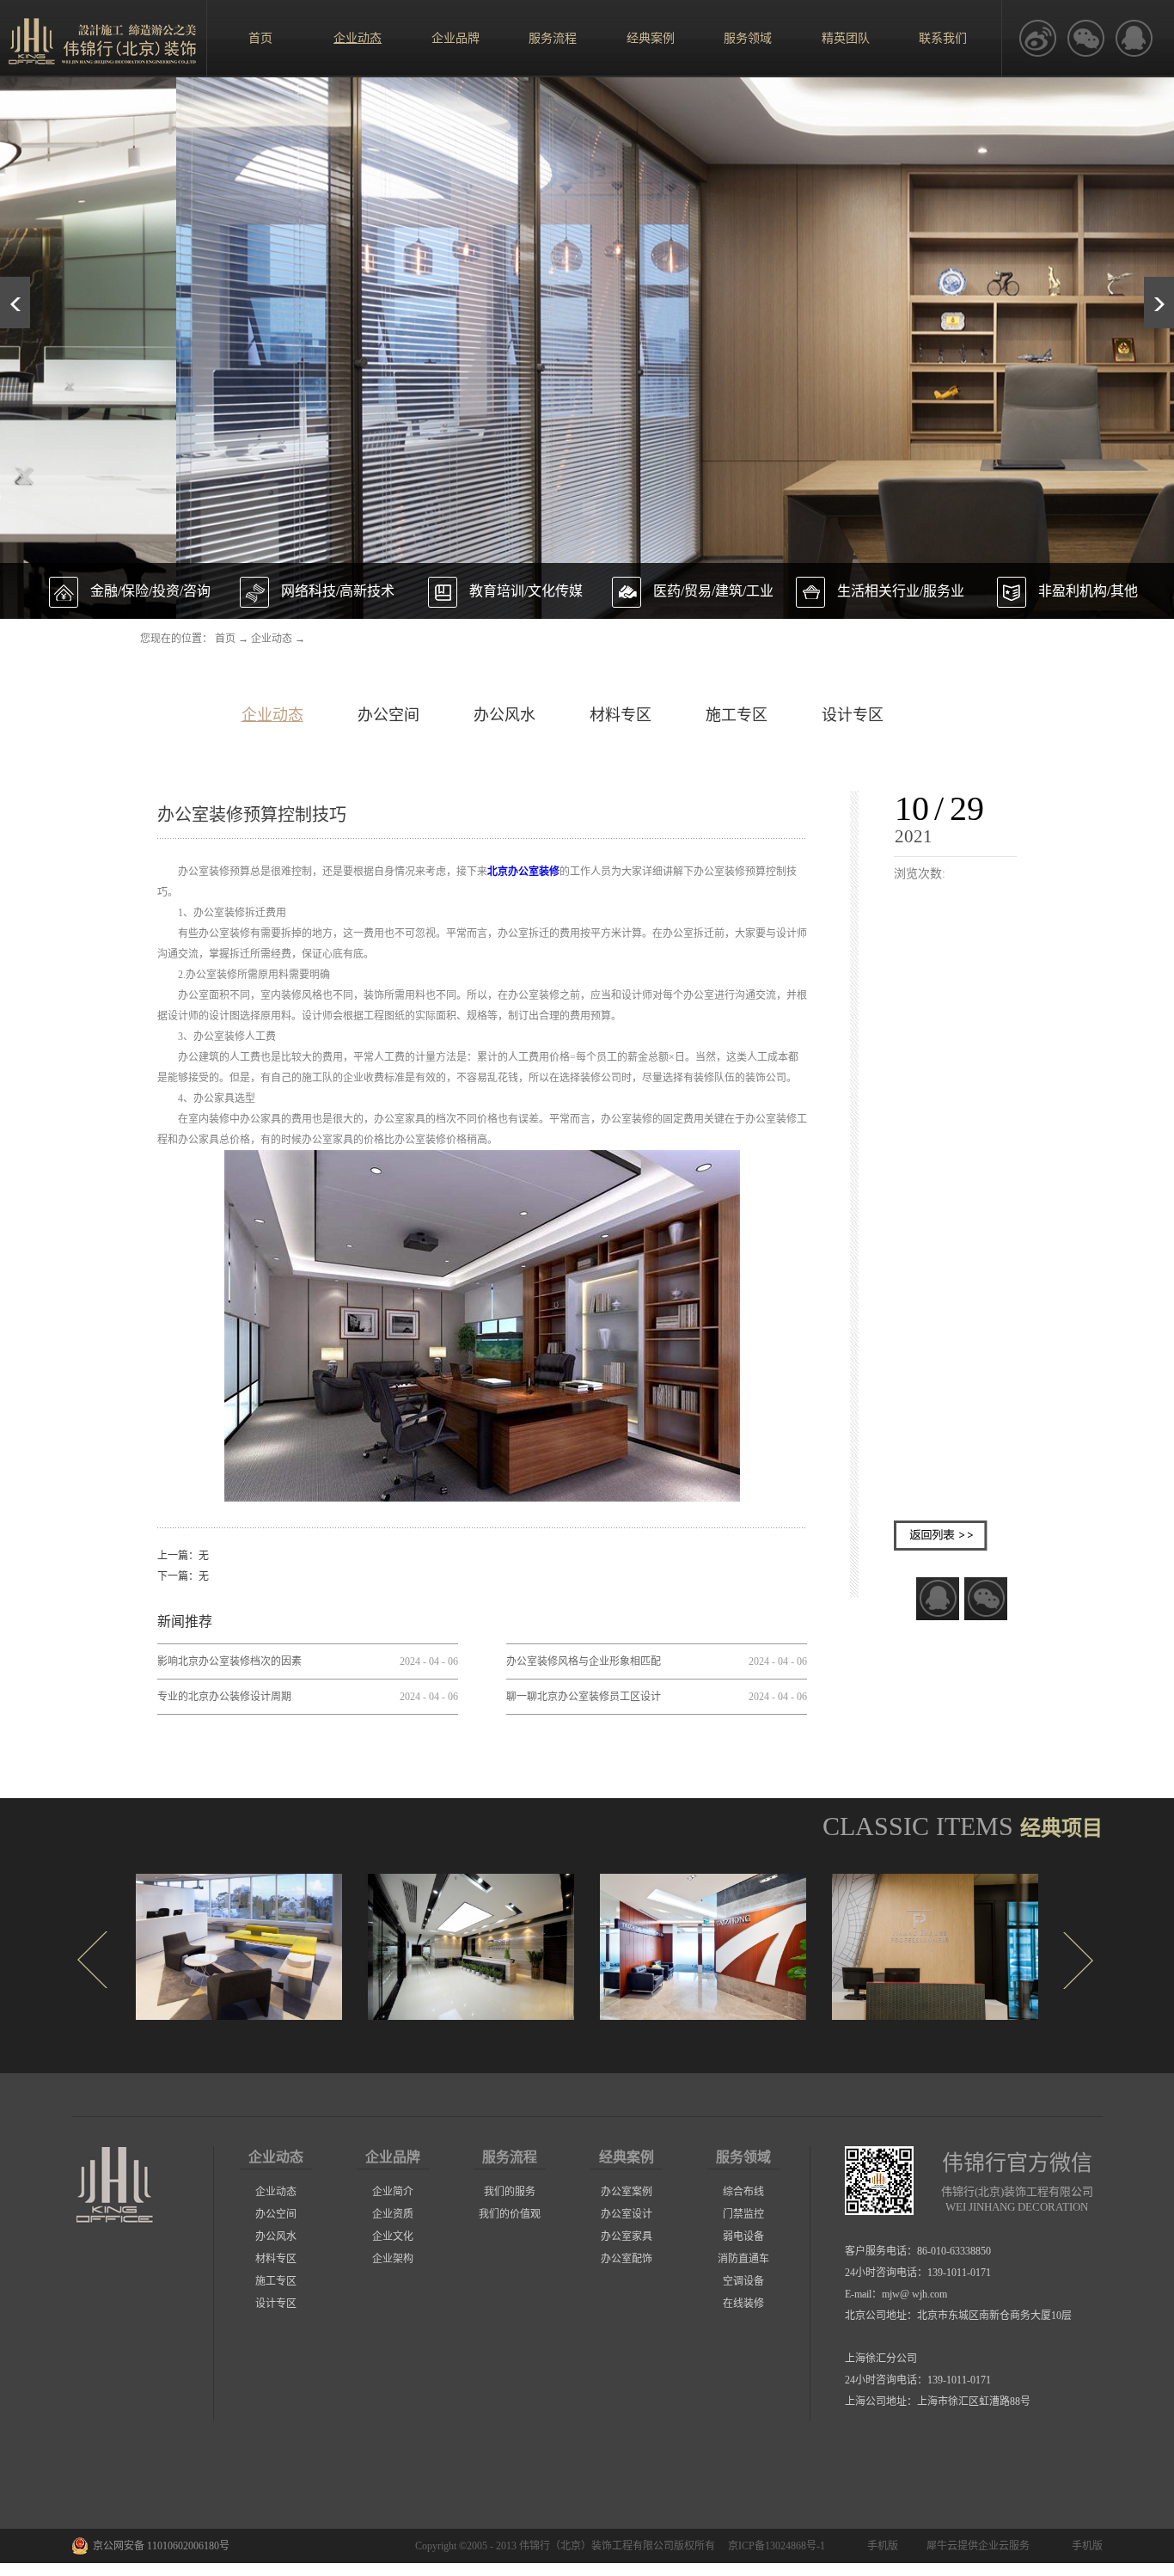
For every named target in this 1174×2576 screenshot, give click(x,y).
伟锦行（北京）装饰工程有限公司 (596, 2546)
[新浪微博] (1037, 39)
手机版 (880, 2546)
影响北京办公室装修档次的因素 (229, 1661)
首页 (260, 38)
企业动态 (272, 639)
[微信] (1085, 39)
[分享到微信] (986, 1599)
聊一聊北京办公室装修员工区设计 (584, 1697)
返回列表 (941, 1536)
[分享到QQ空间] (1134, 39)
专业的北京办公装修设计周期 (224, 1697)
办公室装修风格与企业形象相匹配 (584, 1661)
